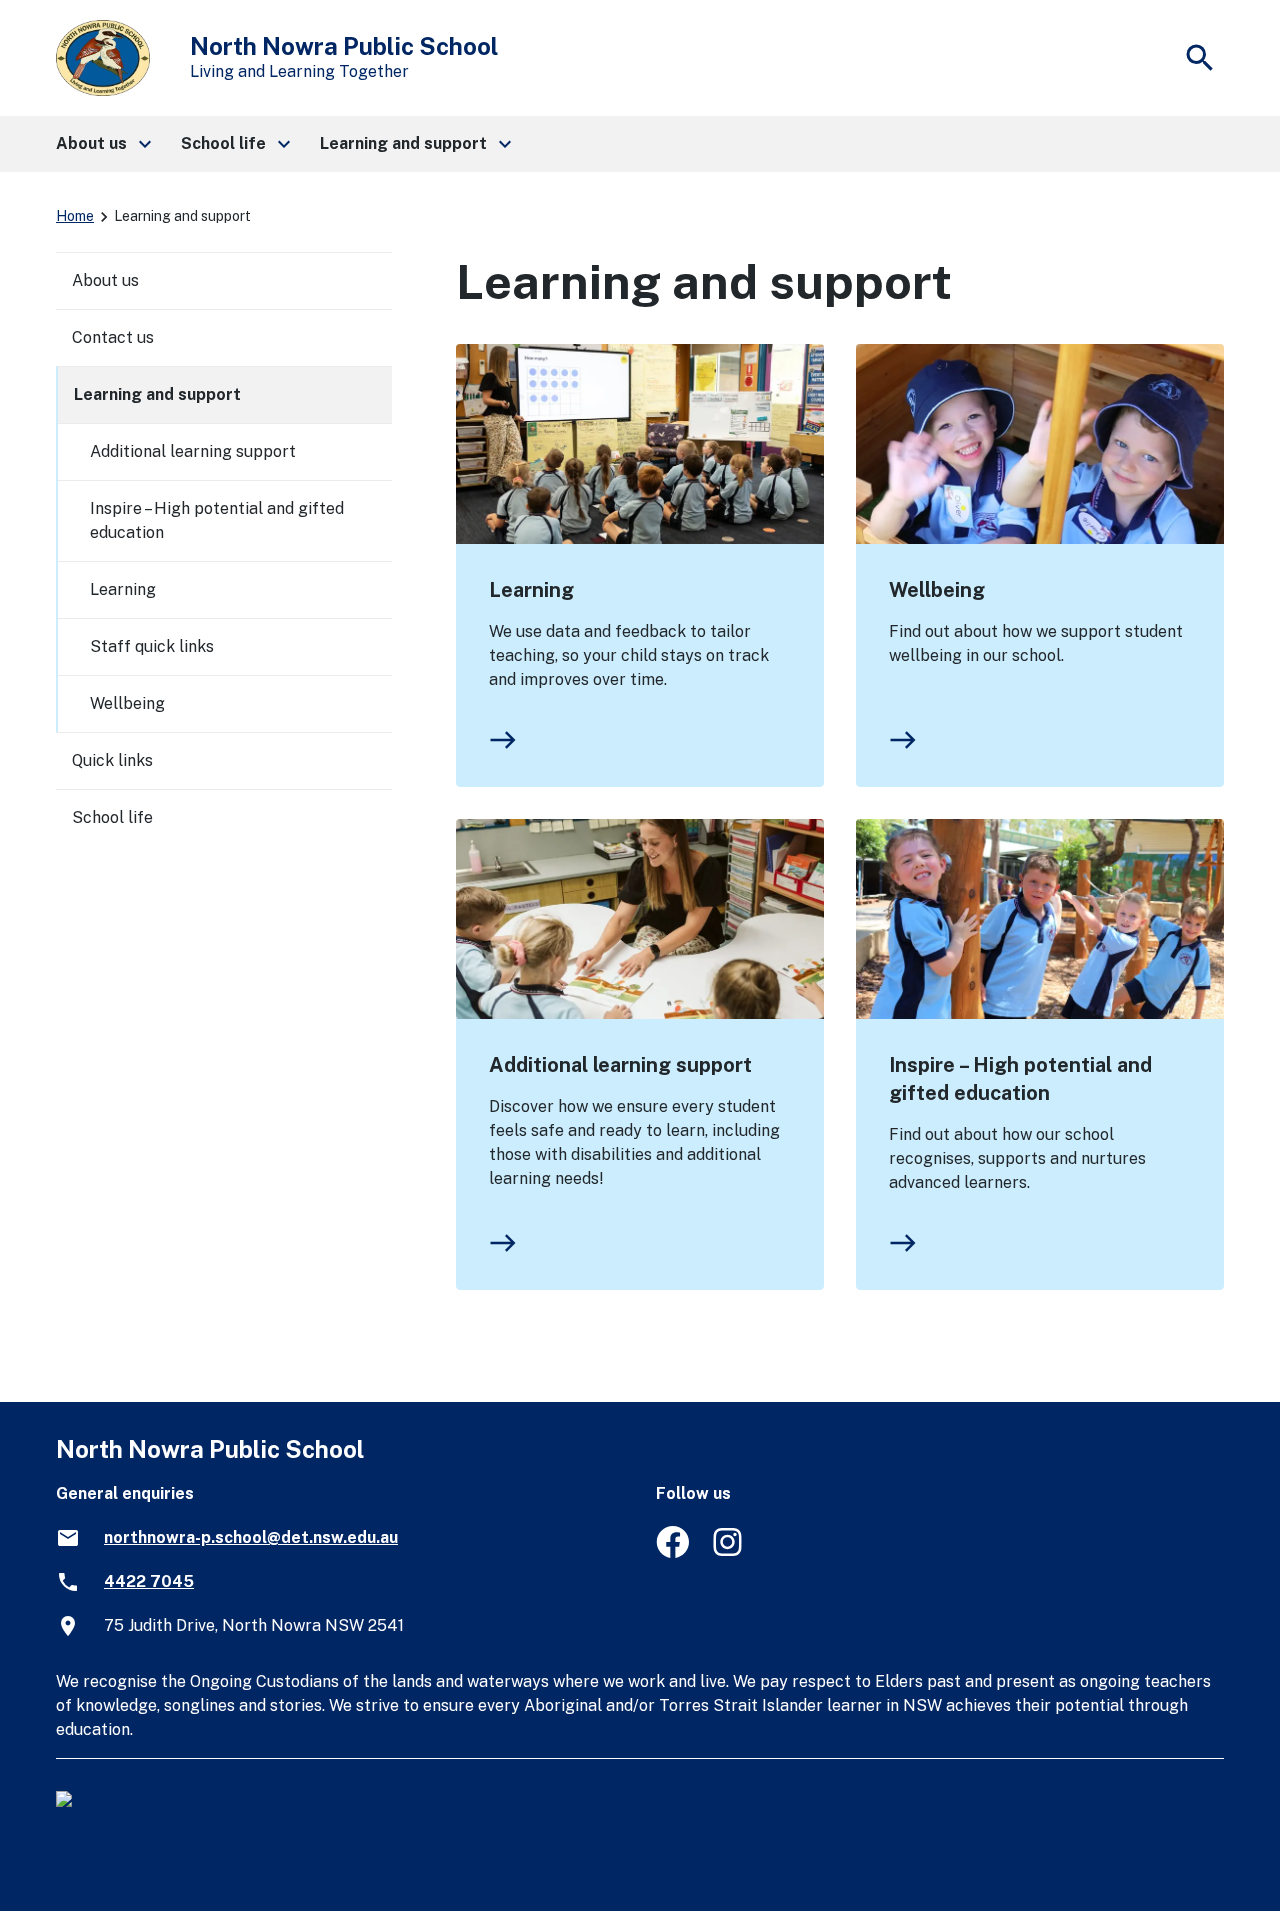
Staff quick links (152, 646)
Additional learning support (620, 1065)
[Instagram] (729, 1552)
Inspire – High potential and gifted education (1020, 1079)
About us (105, 280)
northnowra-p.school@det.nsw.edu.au (251, 1537)
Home (75, 216)
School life (112, 817)
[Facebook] (672, 1552)
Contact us (113, 337)
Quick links (112, 760)
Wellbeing (937, 590)
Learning (531, 590)
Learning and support (157, 394)
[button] (102, 144)
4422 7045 (149, 1581)
